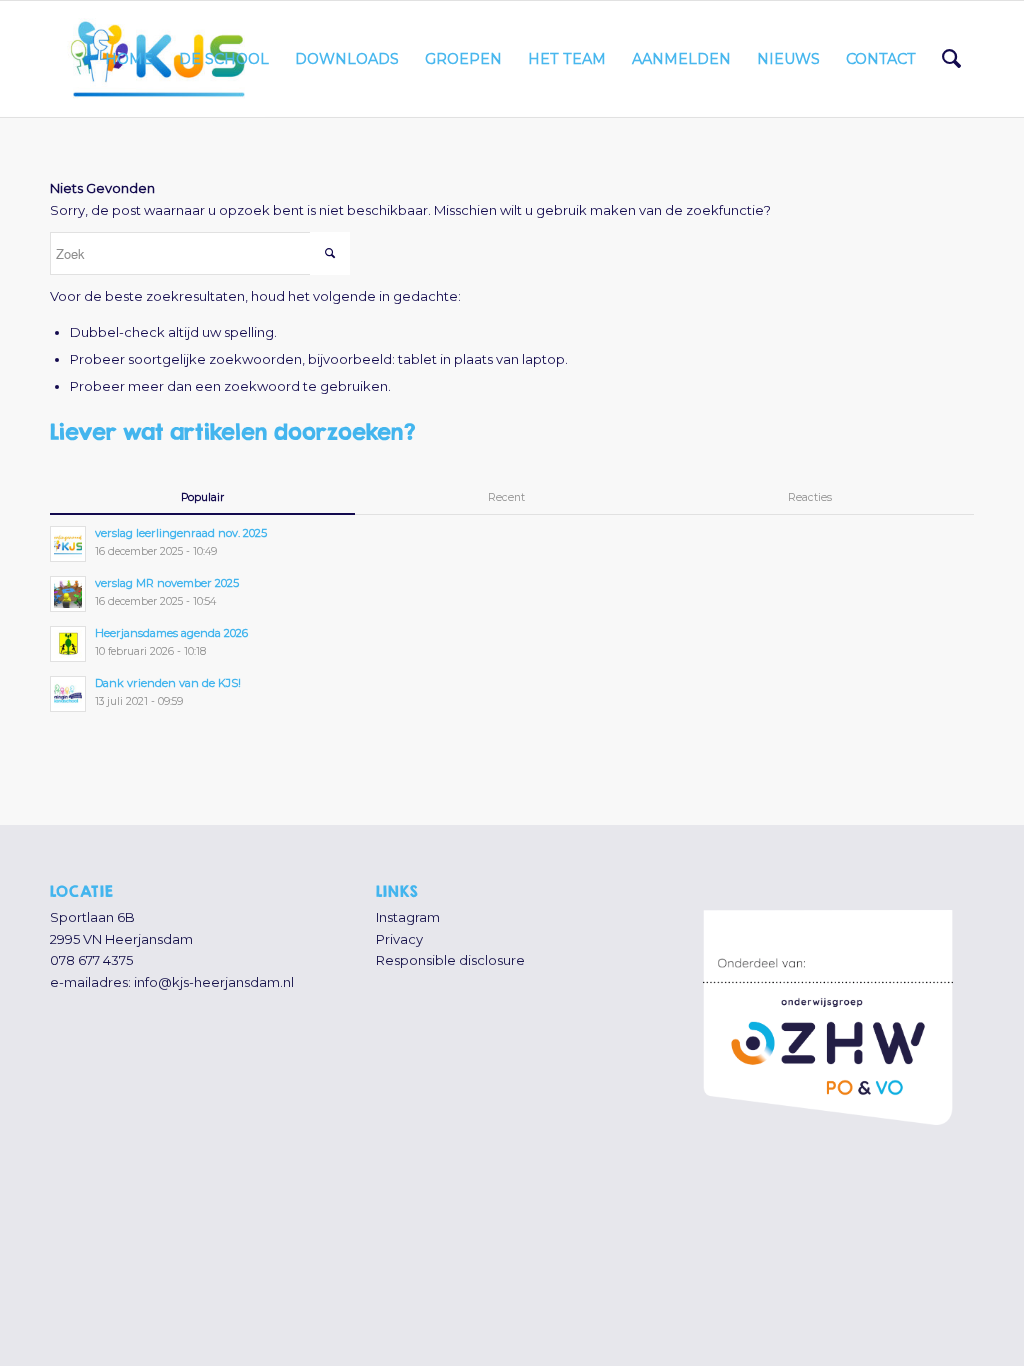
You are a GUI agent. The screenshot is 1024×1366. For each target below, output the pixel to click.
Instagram (408, 917)
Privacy (399, 939)
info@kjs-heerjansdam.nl (214, 982)
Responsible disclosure (450, 960)
